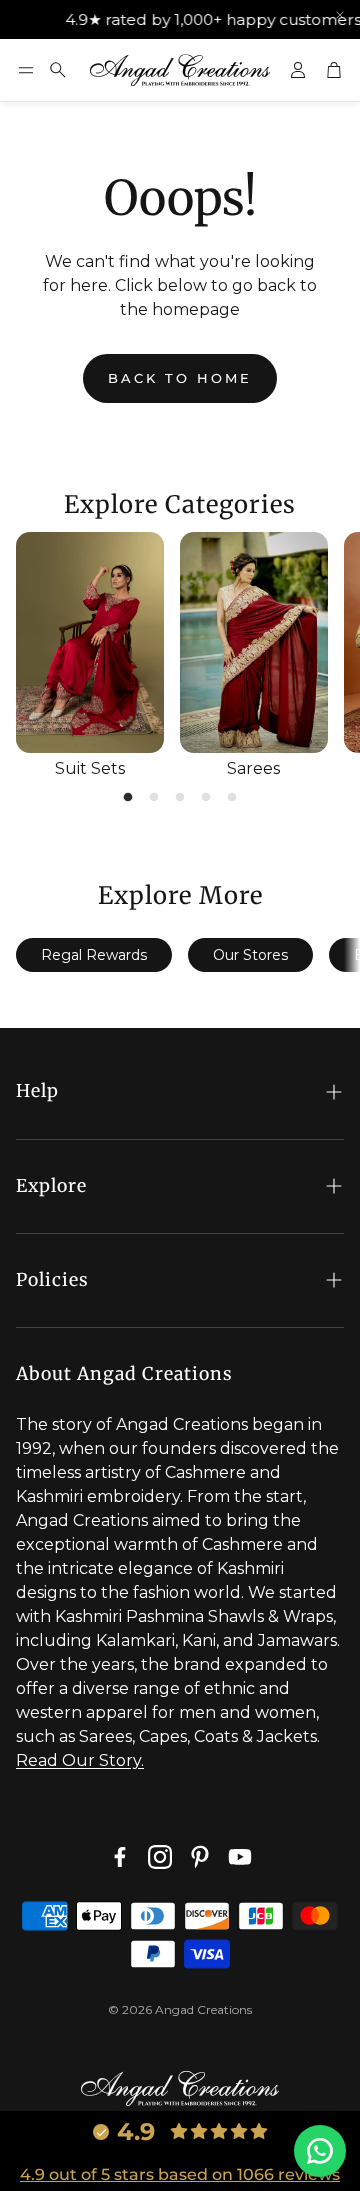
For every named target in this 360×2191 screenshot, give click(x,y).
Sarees (253, 768)
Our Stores (250, 955)
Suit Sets (90, 768)
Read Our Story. (80, 1760)
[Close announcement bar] (340, 15)
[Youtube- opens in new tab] (240, 1857)
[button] (26, 70)
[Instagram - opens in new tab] (160, 1857)
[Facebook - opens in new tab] (120, 1857)
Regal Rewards (94, 955)
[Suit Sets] (90, 643)
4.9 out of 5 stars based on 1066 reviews (180, 2174)
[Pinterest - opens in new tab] (200, 1857)
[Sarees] (254, 643)
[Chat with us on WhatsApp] (320, 2151)
